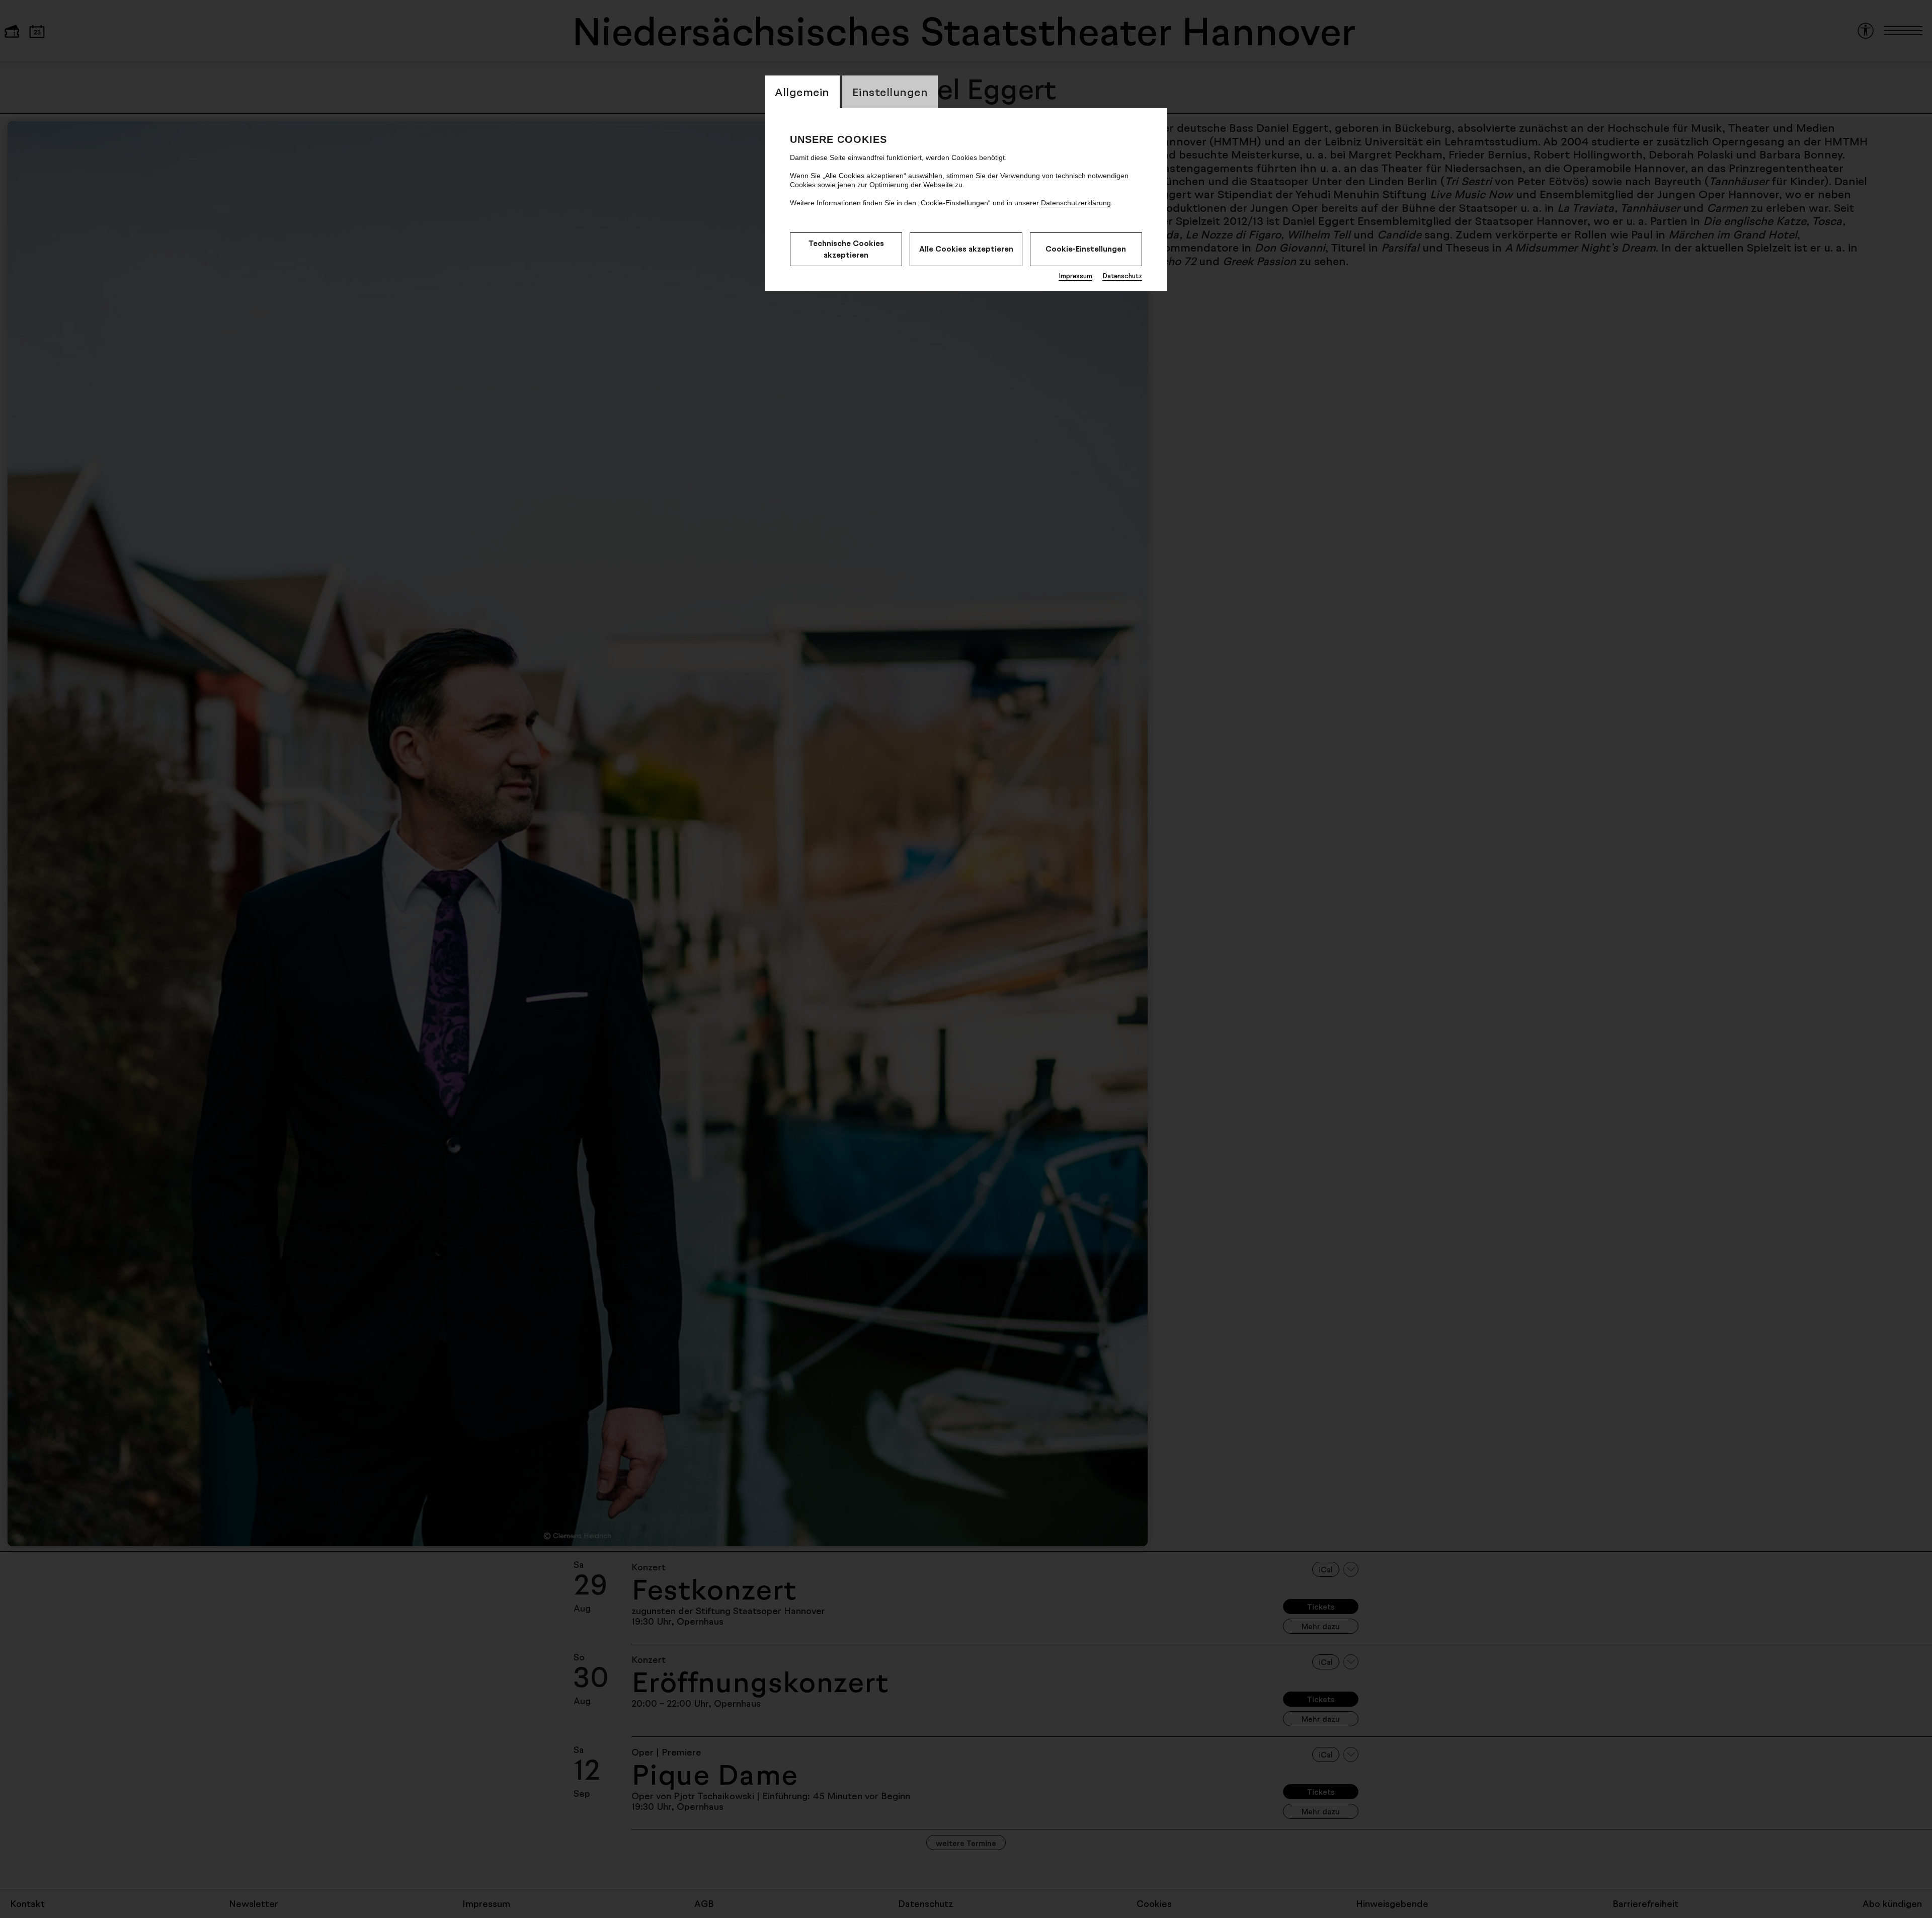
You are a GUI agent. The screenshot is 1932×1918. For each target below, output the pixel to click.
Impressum (1075, 276)
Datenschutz (1122, 276)
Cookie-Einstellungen (1086, 249)
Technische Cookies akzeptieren (846, 249)
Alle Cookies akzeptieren (966, 249)
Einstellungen (890, 92)
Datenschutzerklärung (1076, 203)
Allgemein (802, 92)
